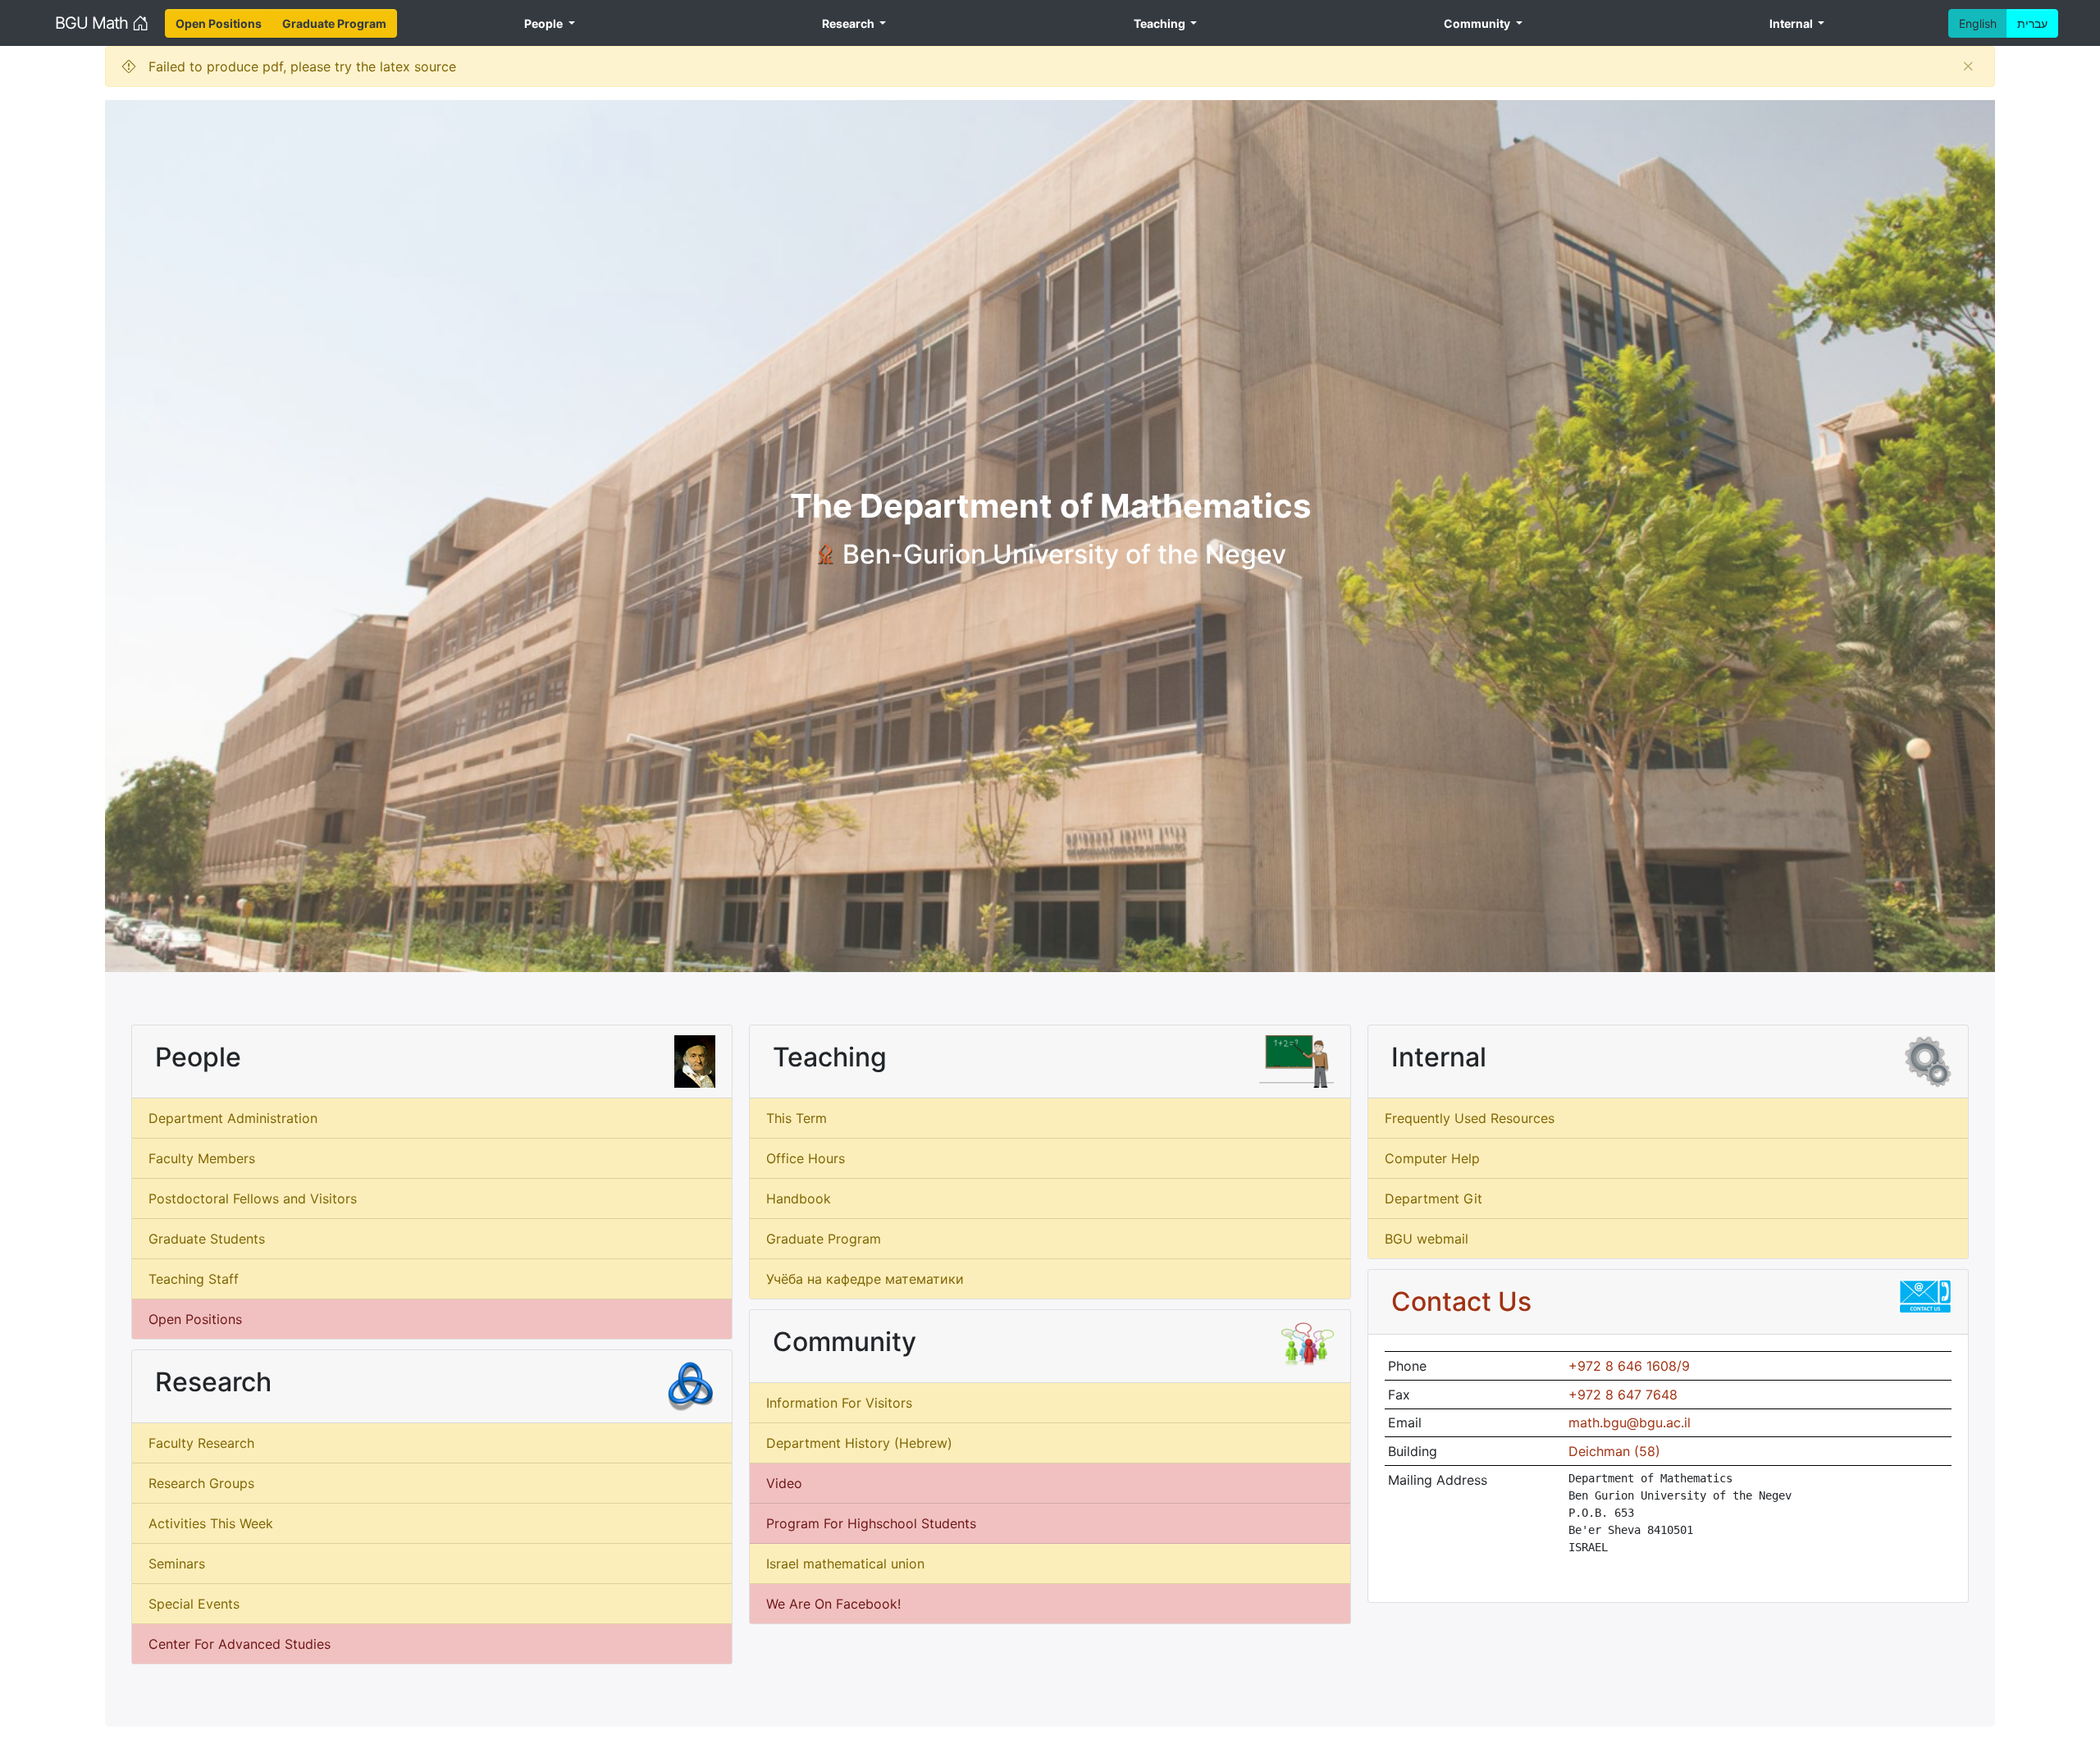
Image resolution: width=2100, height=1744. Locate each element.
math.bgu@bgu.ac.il (1630, 1422)
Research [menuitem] (849, 23)
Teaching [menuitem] (1161, 23)
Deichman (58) (1614, 1451)
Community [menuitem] (1478, 23)
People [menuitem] (545, 23)
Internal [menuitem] (1792, 23)
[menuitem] (219, 23)
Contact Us (1461, 1301)
